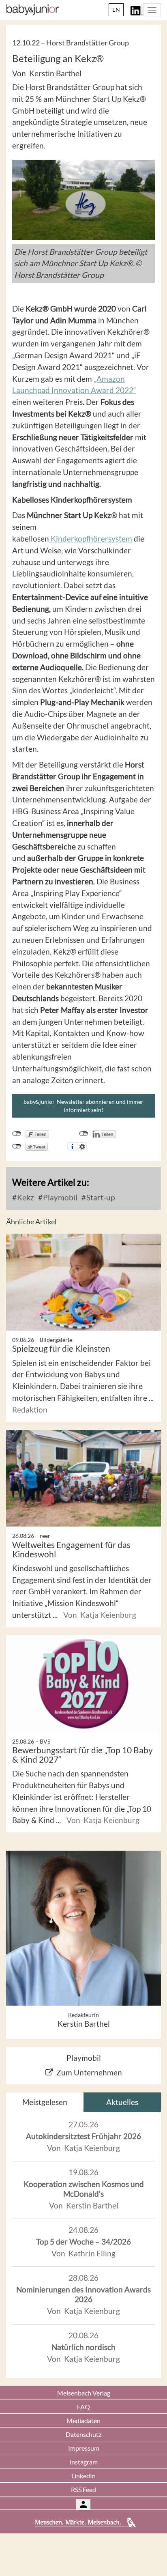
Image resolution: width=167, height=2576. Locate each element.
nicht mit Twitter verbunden (17, 1146)
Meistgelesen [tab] (45, 2102)
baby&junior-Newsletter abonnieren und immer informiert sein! (83, 1106)
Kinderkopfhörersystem (91, 539)
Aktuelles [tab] (122, 2102)
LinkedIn (83, 2476)
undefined (84, 1134)
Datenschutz (83, 2434)
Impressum (84, 2448)
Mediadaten (83, 2420)
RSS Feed (83, 2489)
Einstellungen (82, 1146)
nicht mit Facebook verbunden (17, 1134)
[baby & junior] (33, 10)
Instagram (83, 2462)
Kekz (25, 1197)
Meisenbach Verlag (84, 2393)
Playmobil (59, 1197)
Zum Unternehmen (89, 2072)
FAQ (83, 2407)
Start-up (100, 1197)
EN (116, 10)
